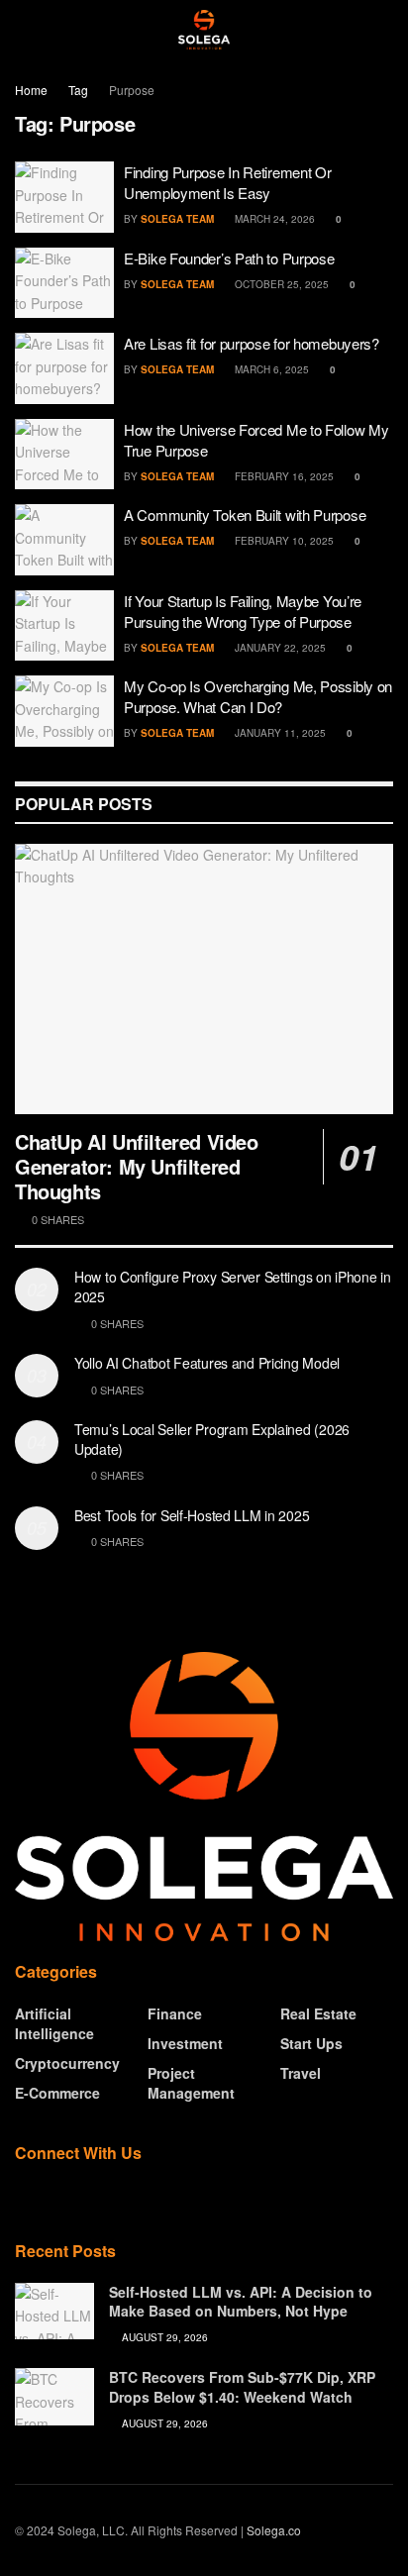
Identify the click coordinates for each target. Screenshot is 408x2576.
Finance (175, 2013)
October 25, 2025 (280, 284)
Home (31, 90)
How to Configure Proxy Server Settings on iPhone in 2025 (233, 1287)
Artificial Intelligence (54, 2023)
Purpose (132, 90)
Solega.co (274, 2530)
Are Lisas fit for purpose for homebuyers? (252, 343)
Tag (78, 90)
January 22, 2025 (279, 648)
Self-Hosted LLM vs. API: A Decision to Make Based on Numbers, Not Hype (241, 2302)
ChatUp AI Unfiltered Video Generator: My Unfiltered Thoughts (137, 1166)
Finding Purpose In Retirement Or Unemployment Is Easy (227, 182)
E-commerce (57, 2093)
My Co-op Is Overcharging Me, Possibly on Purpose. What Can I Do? (258, 696)
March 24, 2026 (273, 219)
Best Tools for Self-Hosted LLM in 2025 (192, 1515)
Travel (301, 2073)
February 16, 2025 (283, 476)
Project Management (191, 2083)
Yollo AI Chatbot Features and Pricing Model (207, 1363)
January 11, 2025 (279, 733)
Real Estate (318, 2013)
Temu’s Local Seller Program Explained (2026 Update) (212, 1439)
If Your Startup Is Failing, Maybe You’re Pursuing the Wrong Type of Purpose (243, 611)
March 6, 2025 (270, 369)
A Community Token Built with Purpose (245, 515)
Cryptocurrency (67, 2063)
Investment (185, 2043)
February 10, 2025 (283, 541)
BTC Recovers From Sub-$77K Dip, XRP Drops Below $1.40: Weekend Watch (242, 2387)
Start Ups (311, 2043)
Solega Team (177, 219)
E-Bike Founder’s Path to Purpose (229, 258)
